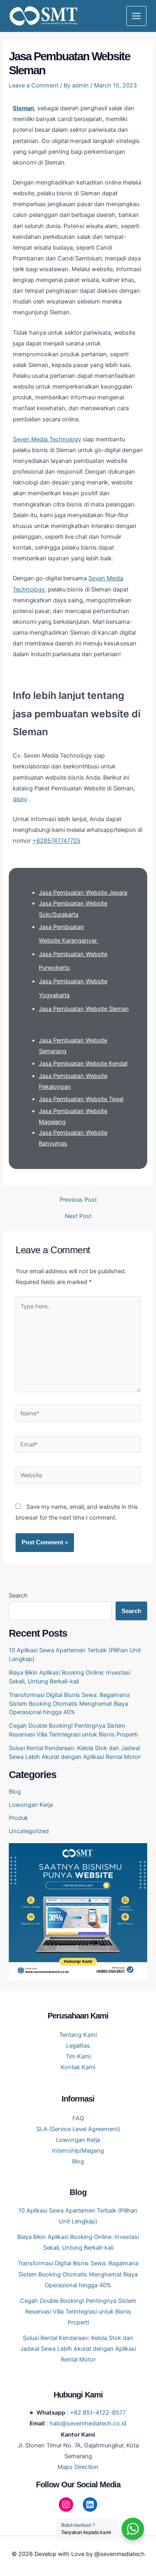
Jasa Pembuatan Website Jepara (83, 893)
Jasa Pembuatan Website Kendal (83, 1064)
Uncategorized (29, 1831)
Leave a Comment (34, 85)
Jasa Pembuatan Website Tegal (81, 1099)
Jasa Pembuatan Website (74, 1009)
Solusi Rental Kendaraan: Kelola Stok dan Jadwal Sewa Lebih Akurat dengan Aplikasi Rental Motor (78, 2349)
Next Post (78, 1216)
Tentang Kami (78, 2035)
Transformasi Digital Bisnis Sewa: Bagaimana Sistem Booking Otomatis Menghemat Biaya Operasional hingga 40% (69, 1704)
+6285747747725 (56, 841)
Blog (15, 1792)
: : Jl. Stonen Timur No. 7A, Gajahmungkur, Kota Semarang (78, 2440)
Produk (18, 1818)
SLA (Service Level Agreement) (78, 2129)
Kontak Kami (78, 2067)
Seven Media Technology (47, 439)
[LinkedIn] (90, 2505)
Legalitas (78, 2046)
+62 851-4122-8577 (98, 2413)
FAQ (78, 2118)
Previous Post (78, 1200)
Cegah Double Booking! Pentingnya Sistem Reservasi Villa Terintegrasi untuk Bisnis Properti (78, 2312)
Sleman (23, 108)
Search (18, 1596)
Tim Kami (78, 2056)
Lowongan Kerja (31, 1805)
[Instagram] (66, 2505)
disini (20, 799)
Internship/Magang (78, 2151)
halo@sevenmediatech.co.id (88, 2423)
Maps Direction (78, 2467)
